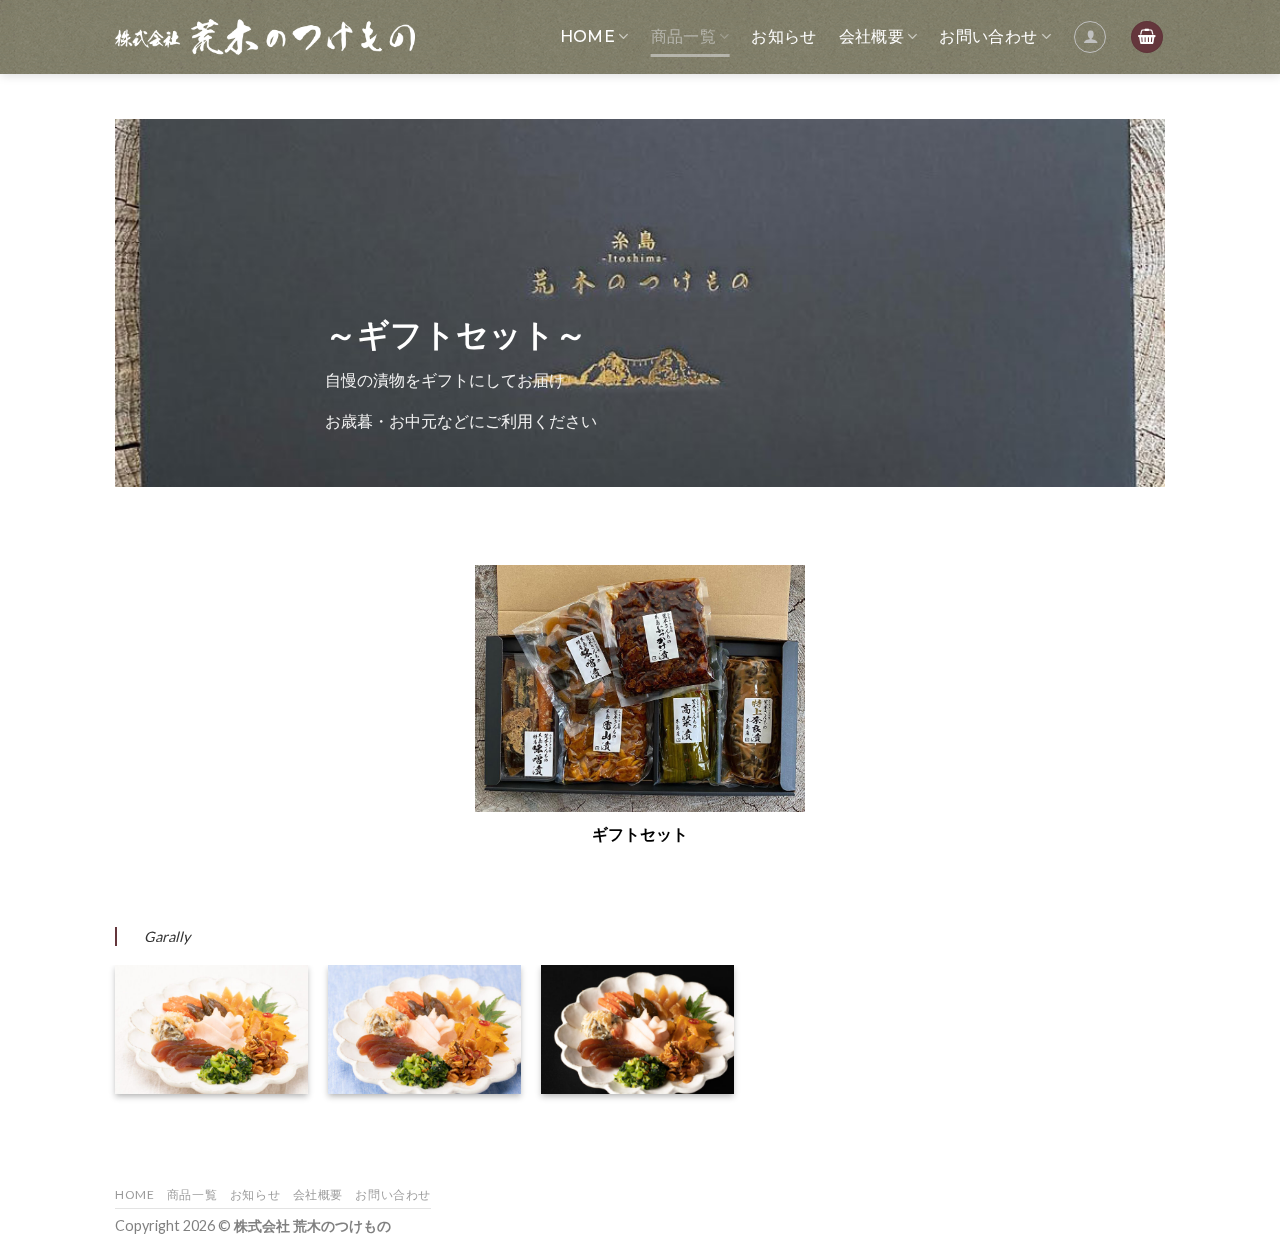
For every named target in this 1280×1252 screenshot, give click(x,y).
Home (587, 36)
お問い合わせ (988, 36)
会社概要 (871, 36)
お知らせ (783, 36)
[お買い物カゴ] (1147, 37)
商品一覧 (683, 36)
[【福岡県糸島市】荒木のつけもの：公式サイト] (265, 37)
